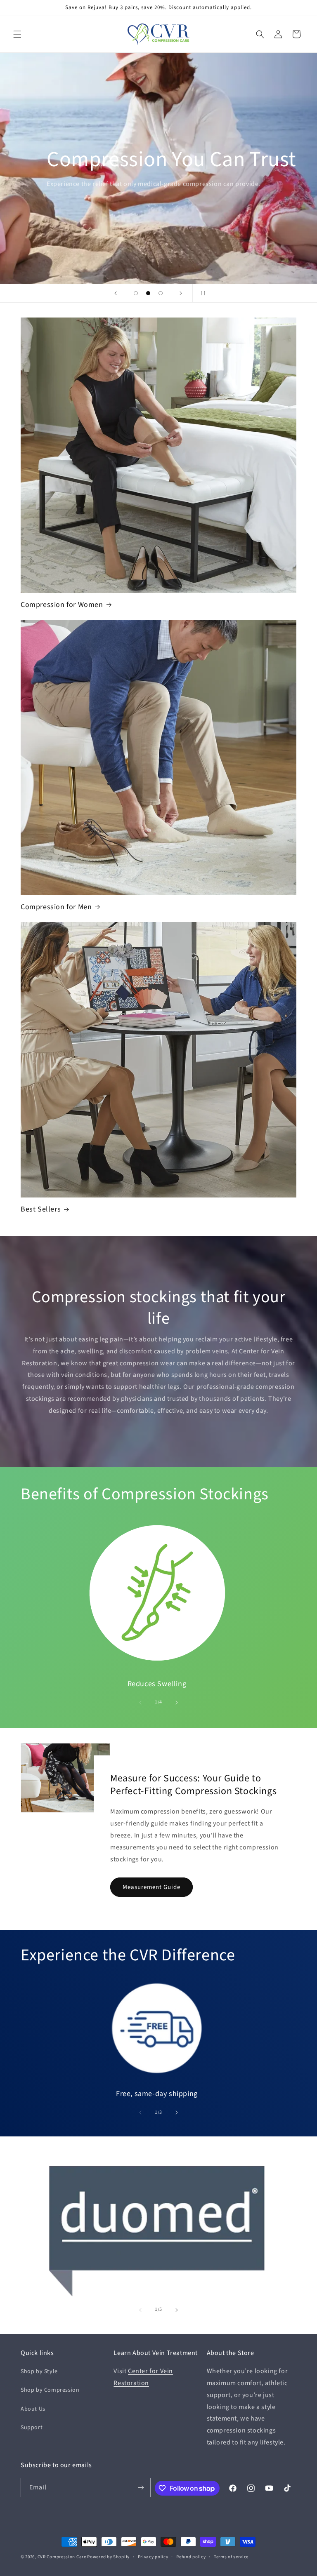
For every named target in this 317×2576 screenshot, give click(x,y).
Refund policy (191, 2557)
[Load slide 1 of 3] (136, 293)
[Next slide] (181, 293)
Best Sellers (41, 1209)
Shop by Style (39, 2371)
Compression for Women (62, 605)
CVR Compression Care (62, 2557)
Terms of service (231, 2557)
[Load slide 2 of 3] (148, 293)
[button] (17, 34)
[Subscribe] (141, 2488)
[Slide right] (177, 1703)
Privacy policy (153, 2557)
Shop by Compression (50, 2390)
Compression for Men (56, 907)
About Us (33, 2409)
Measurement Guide (151, 1887)
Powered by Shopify (108, 2557)
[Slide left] (140, 1703)
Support (32, 2428)
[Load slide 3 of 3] (161, 293)
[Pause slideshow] (201, 293)
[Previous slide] (116, 293)
